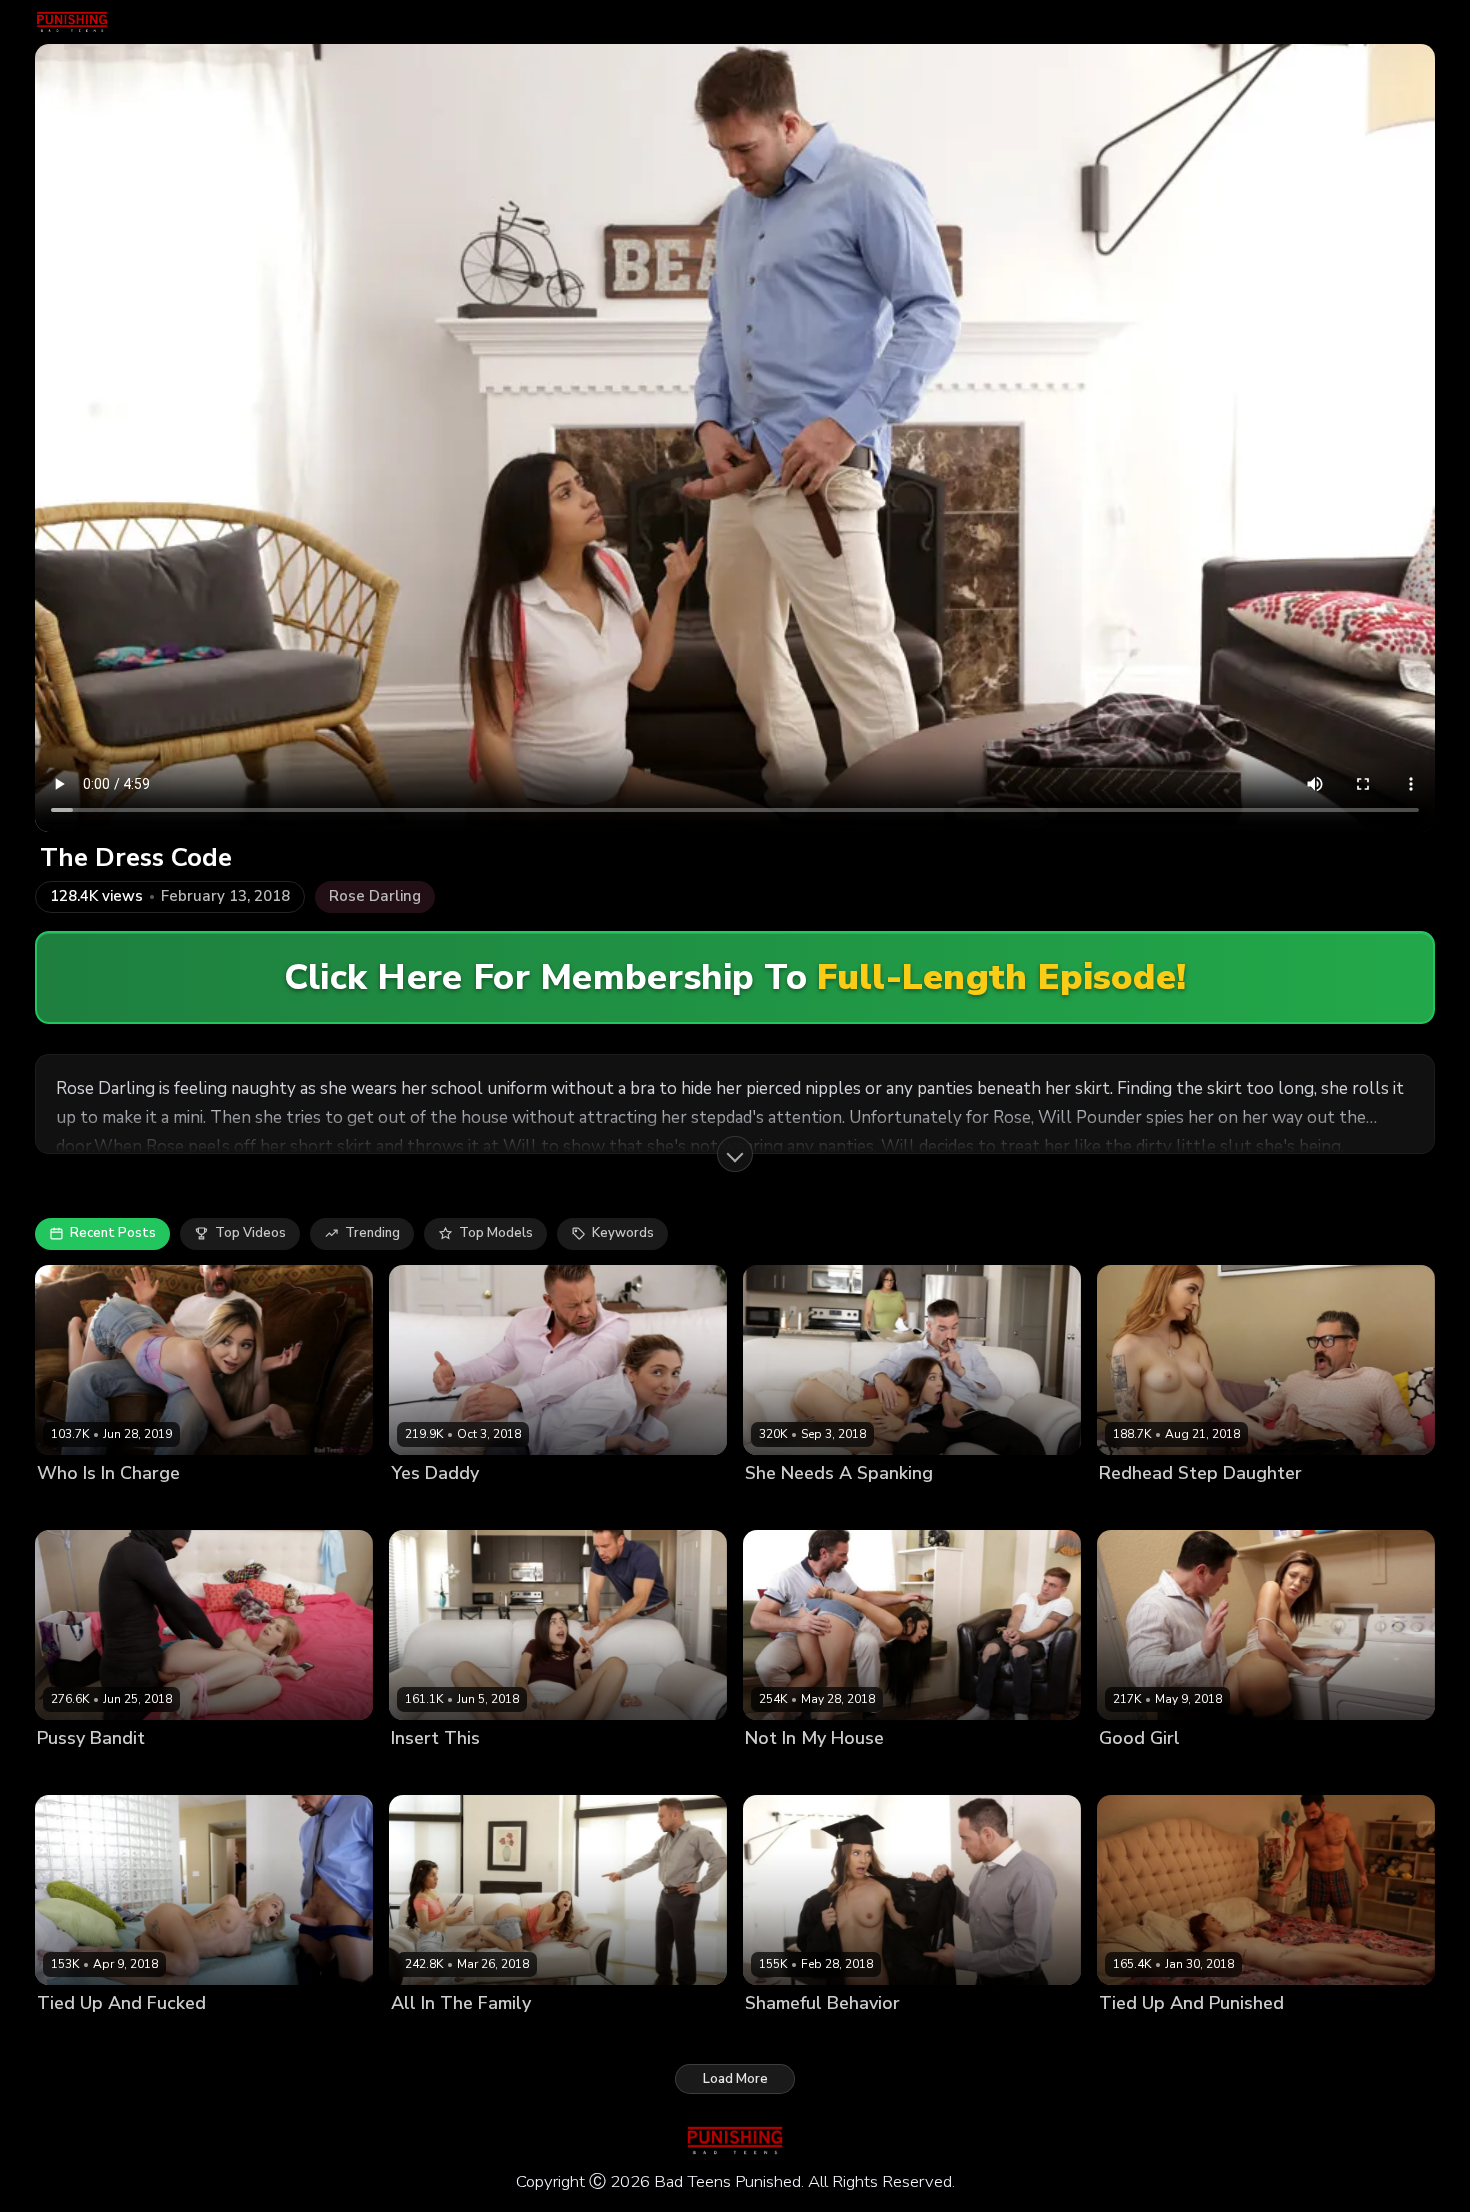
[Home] (72, 22)
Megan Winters (1148, 1506)
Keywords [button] (623, 1233)
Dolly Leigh (72, 1771)
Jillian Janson (785, 2036)
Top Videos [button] (250, 1233)
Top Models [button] (496, 1233)
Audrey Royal (434, 1771)
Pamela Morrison (444, 2036)
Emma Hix (68, 2036)
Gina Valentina (792, 1771)
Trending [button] (372, 1233)
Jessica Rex (520, 1771)
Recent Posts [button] (113, 1233)
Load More (735, 2079)
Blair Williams (789, 1506)
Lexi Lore (65, 1506)
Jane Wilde (426, 1506)
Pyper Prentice (1145, 2036)
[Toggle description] (735, 1154)
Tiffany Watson (1149, 1771)
